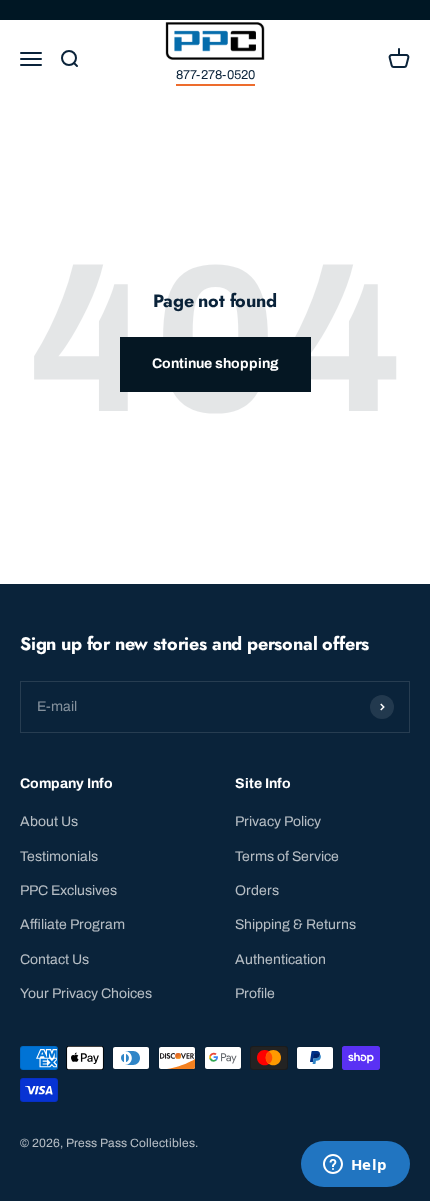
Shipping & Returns (295, 924)
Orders (257, 890)
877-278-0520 (215, 75)
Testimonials (59, 856)
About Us (49, 821)
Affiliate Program (72, 924)
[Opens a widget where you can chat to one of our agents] (355, 1166)
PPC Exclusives (68, 890)
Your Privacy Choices (86, 993)
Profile (255, 993)
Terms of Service (287, 856)
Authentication (280, 959)
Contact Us (54, 959)
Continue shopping (215, 363)
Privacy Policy (278, 821)
